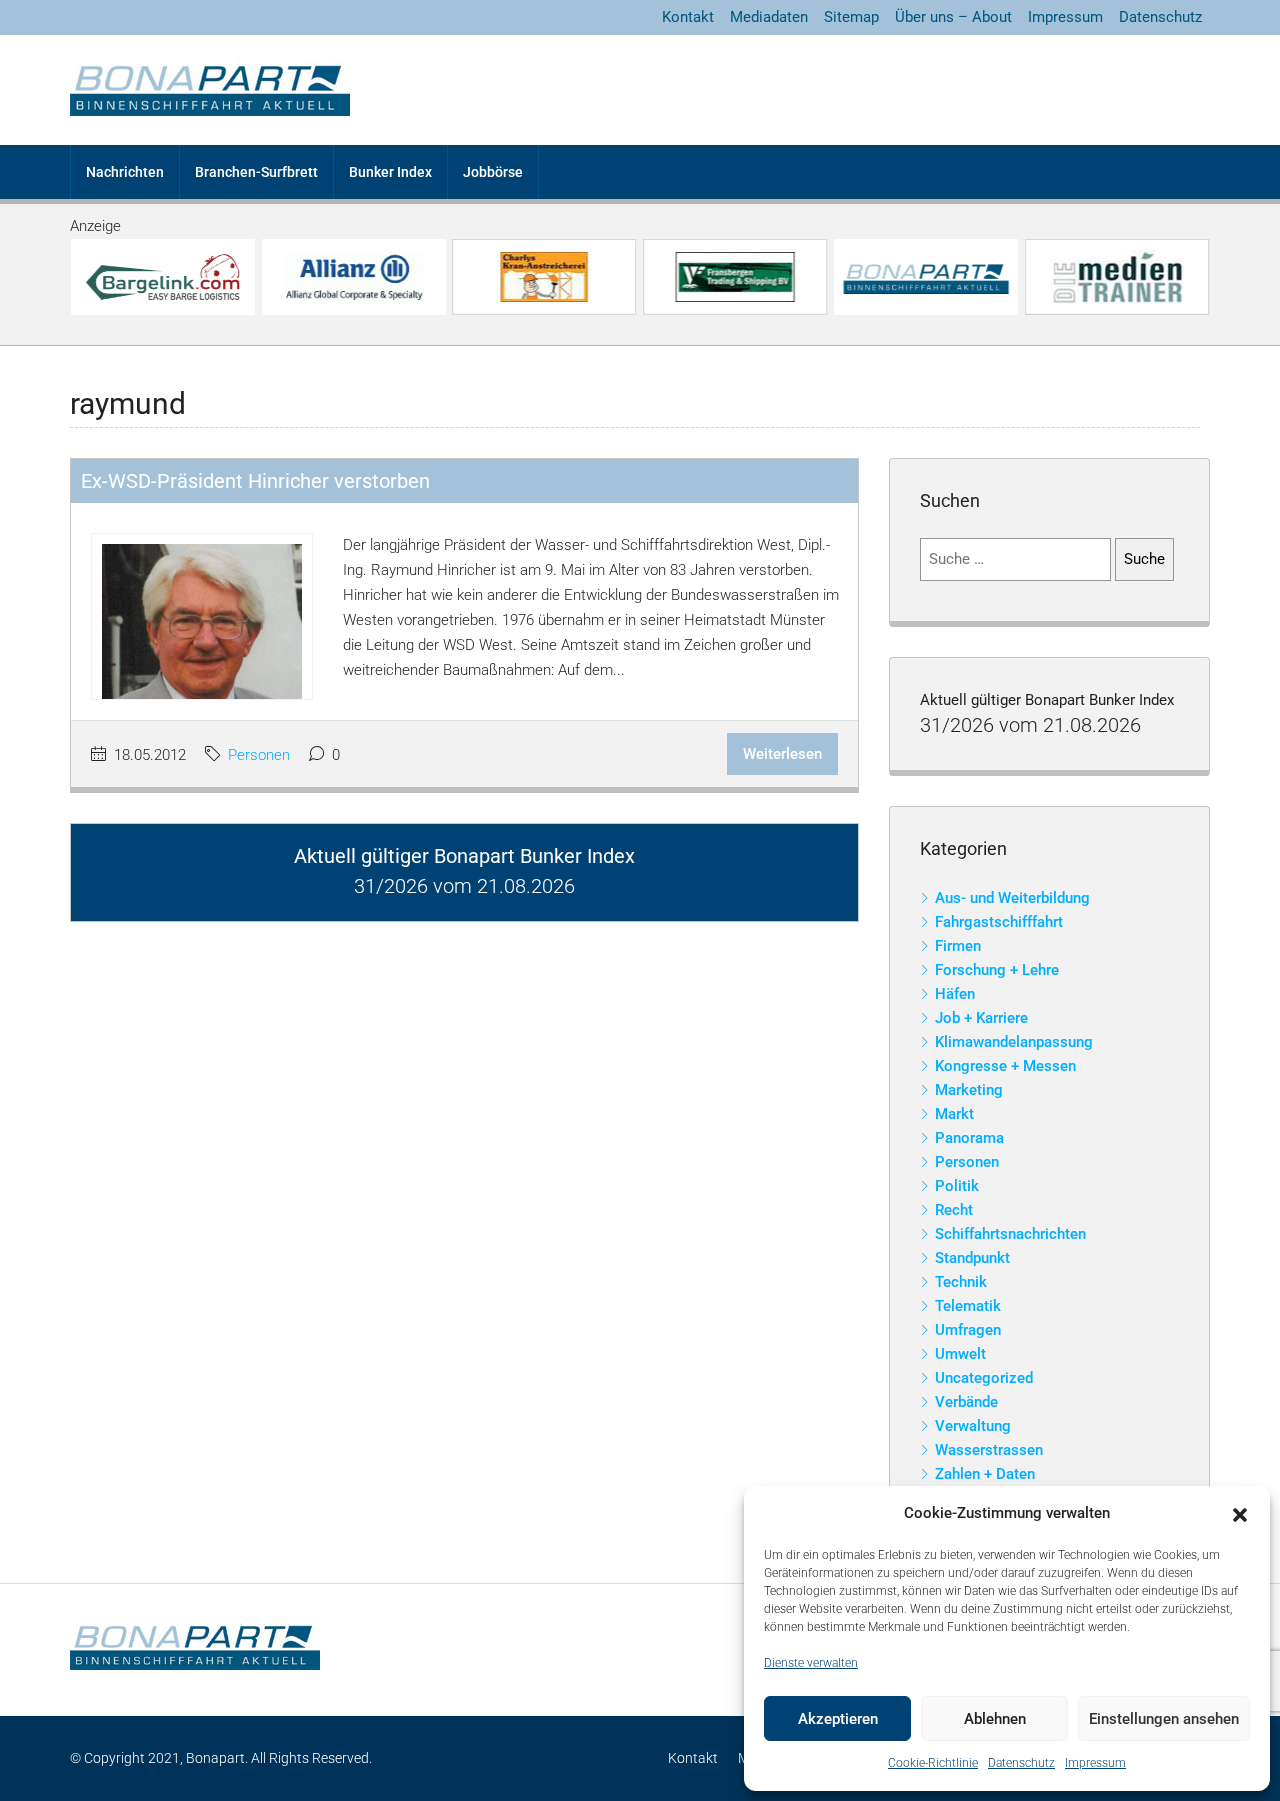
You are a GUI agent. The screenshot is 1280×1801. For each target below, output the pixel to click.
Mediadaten (769, 17)
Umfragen (968, 1330)
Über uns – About (953, 17)
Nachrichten (125, 172)
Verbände (966, 1402)
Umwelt (960, 1354)
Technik (961, 1282)
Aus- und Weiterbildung (1012, 898)
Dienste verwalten (811, 1663)
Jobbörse (493, 172)
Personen (259, 755)
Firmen (958, 946)
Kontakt (688, 17)
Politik (957, 1186)
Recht (954, 1210)
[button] (1240, 1514)
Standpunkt (972, 1258)
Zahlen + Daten (985, 1474)
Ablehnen (995, 1719)
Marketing (969, 1090)
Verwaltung (973, 1426)
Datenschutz (1021, 1763)
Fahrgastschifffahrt (999, 922)
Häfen (955, 994)
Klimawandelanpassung (1014, 1042)
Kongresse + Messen (1005, 1066)
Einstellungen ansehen (1164, 1719)
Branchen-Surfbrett (256, 172)
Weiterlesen (782, 754)
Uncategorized (984, 1378)
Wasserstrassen (989, 1450)
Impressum (1095, 1763)
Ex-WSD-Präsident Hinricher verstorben (255, 481)
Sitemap (851, 17)
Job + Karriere (981, 1018)
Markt (954, 1114)
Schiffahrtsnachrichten (1010, 1234)
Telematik (968, 1306)
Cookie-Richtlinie (933, 1763)
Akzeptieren (838, 1719)
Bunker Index (390, 172)
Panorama (969, 1138)
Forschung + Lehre (997, 970)
